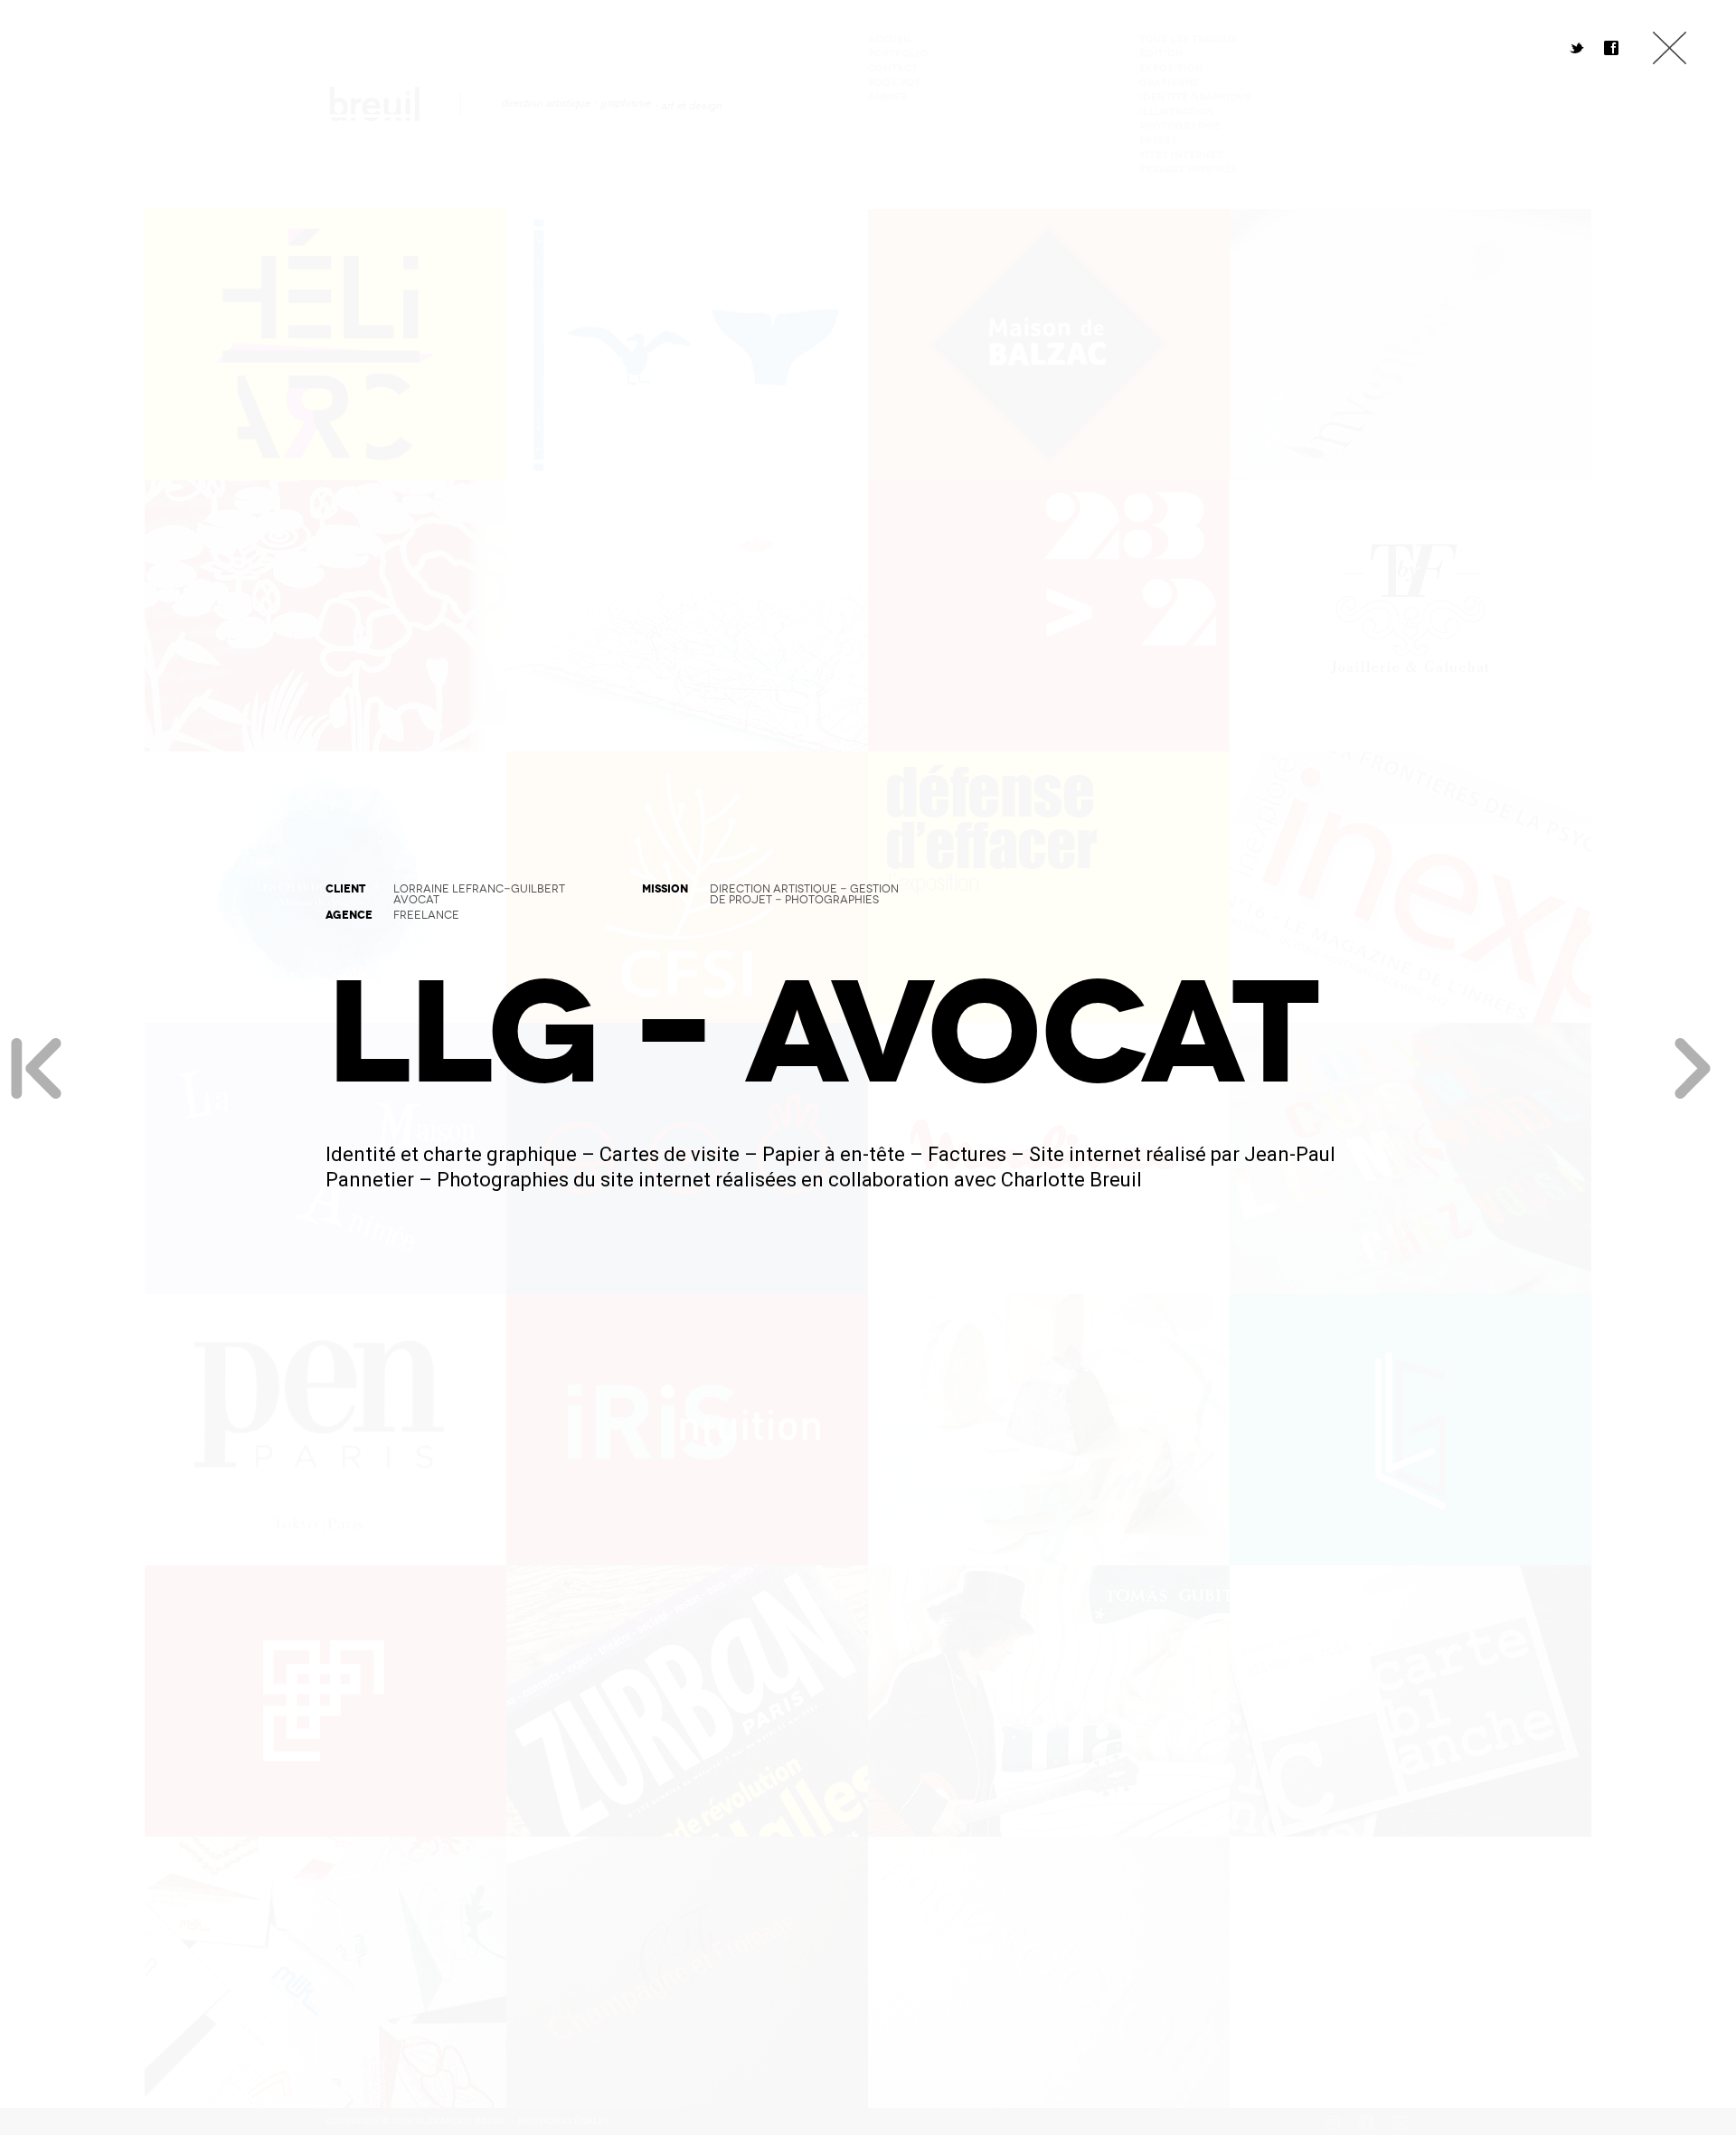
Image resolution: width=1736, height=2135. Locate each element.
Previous (36, 1068)
